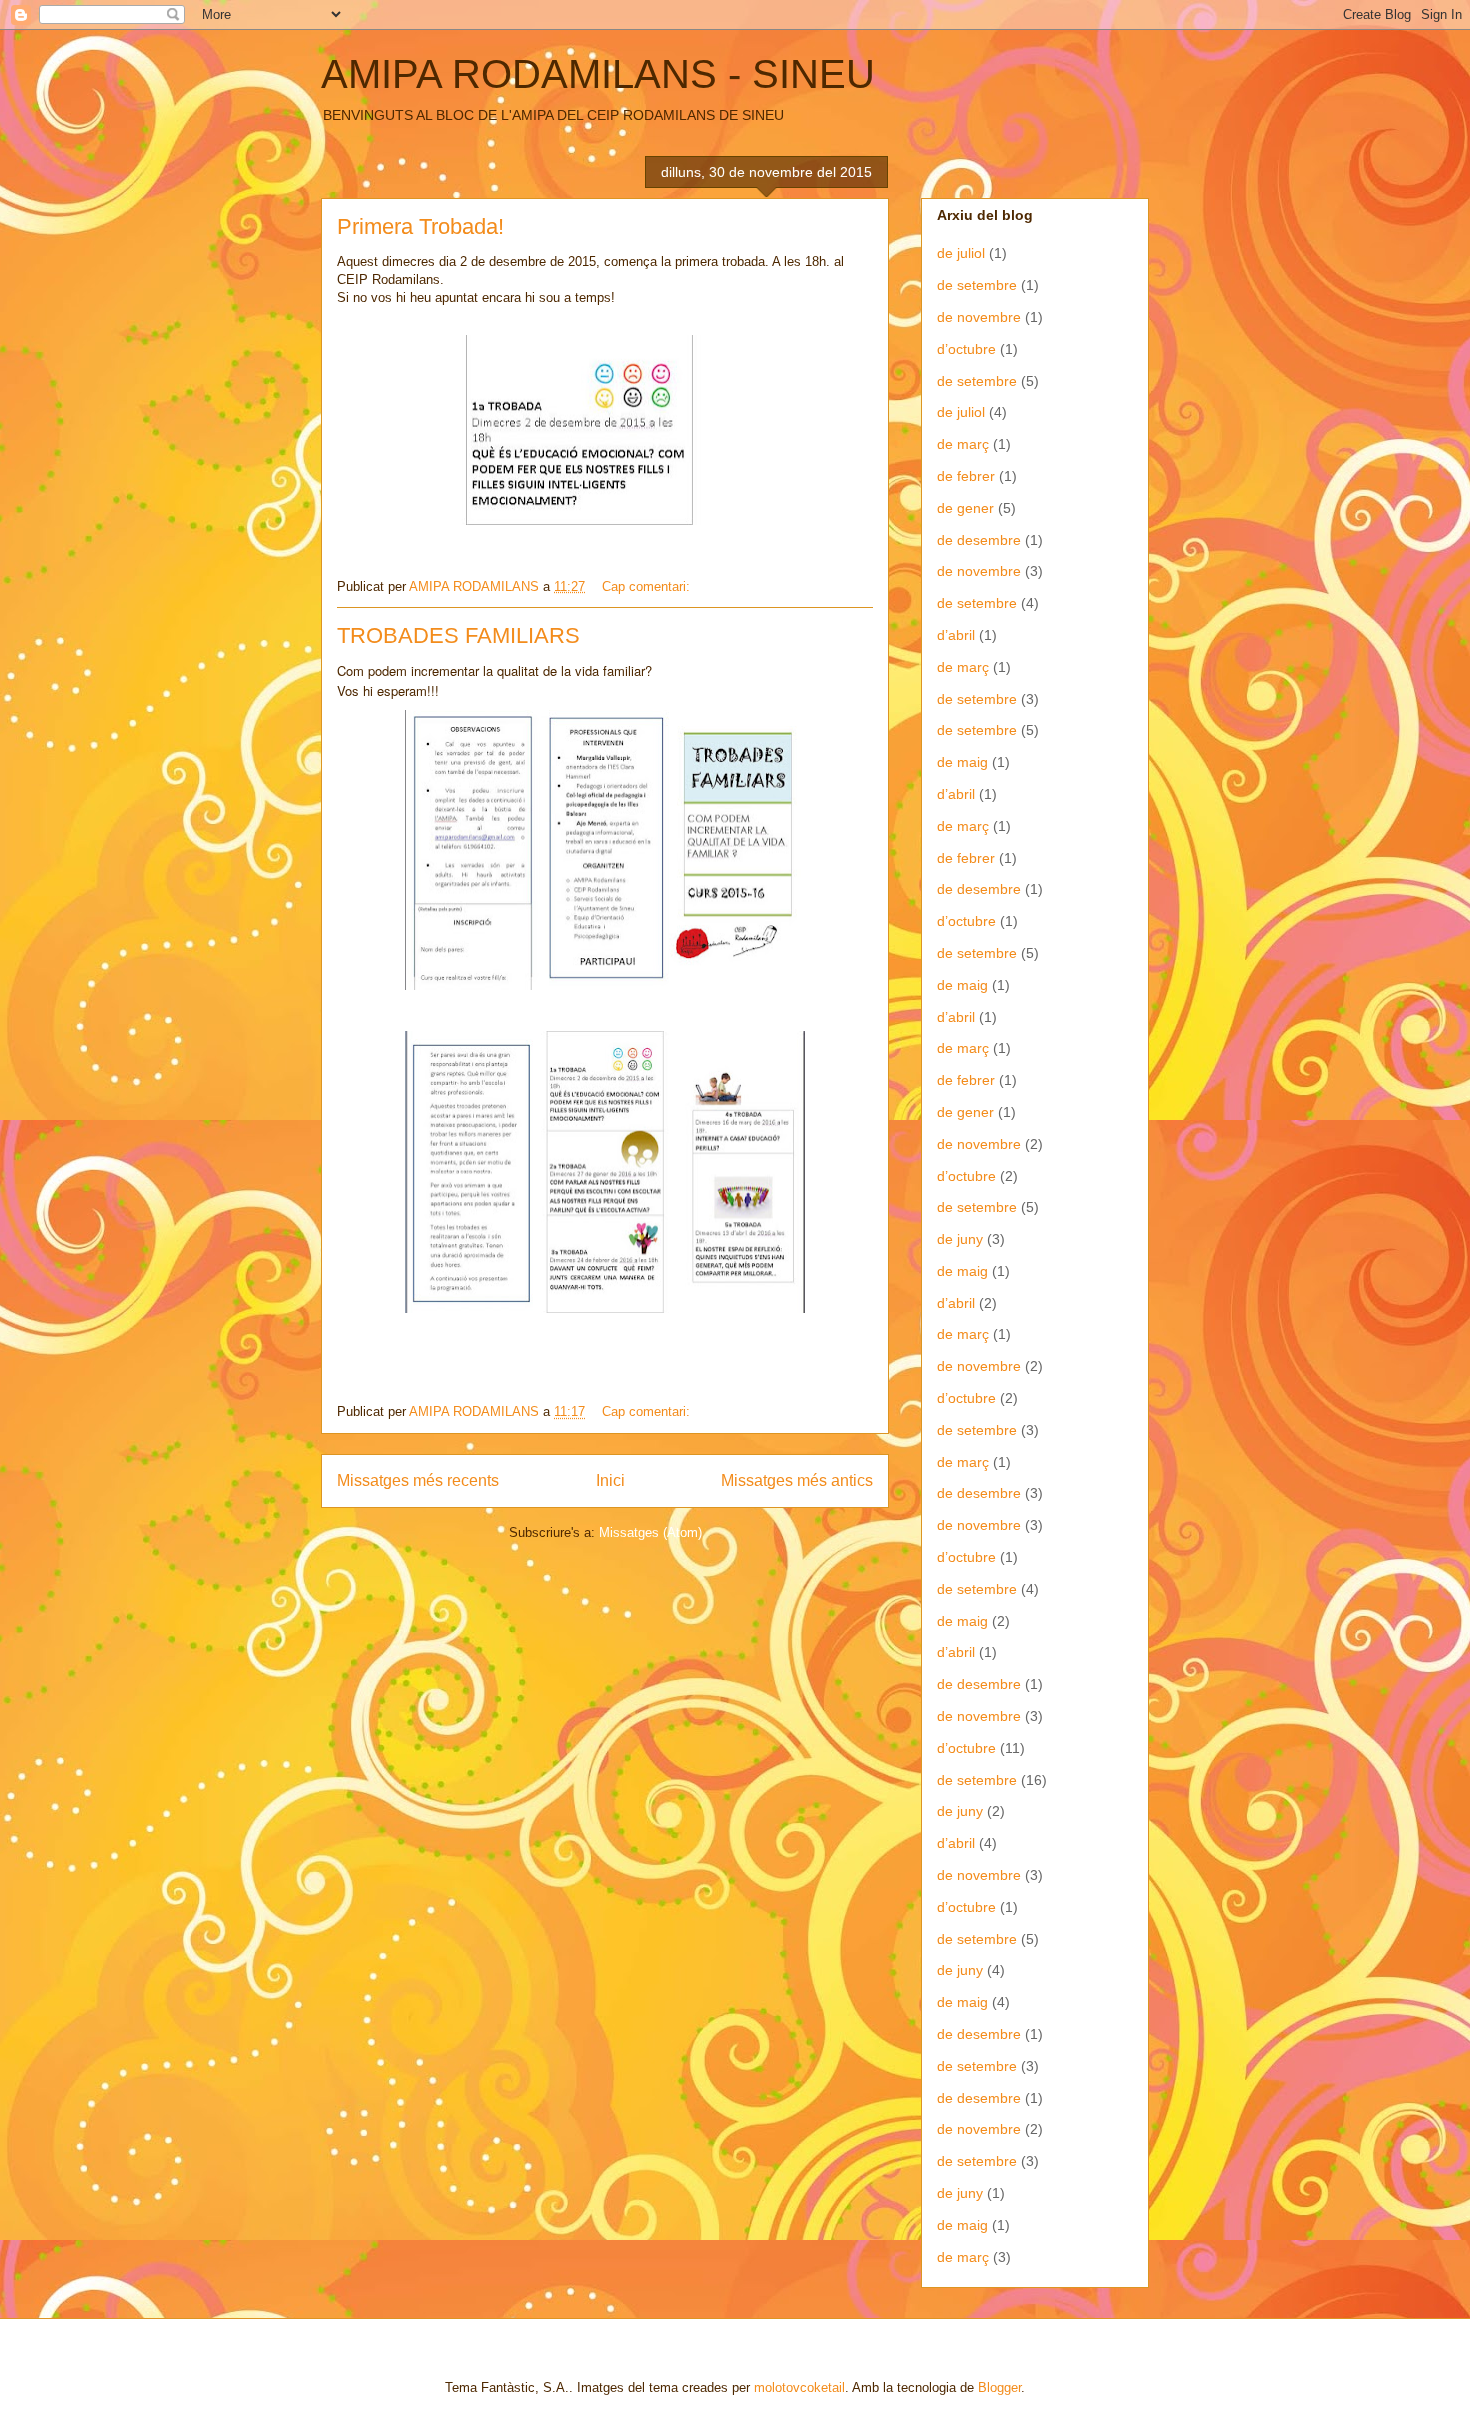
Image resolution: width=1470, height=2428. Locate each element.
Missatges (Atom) (650, 1532)
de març (963, 444)
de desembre (979, 540)
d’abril (956, 635)
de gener (965, 508)
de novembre (979, 317)
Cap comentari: (648, 586)
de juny (960, 1239)
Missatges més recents (418, 1480)
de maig (962, 762)
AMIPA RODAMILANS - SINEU (598, 74)
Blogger (999, 2387)
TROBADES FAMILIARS (458, 635)
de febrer (966, 476)
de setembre (977, 285)
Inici (610, 1480)
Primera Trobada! (420, 226)
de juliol (961, 253)
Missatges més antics (797, 1480)
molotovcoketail (799, 2387)
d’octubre (966, 349)
